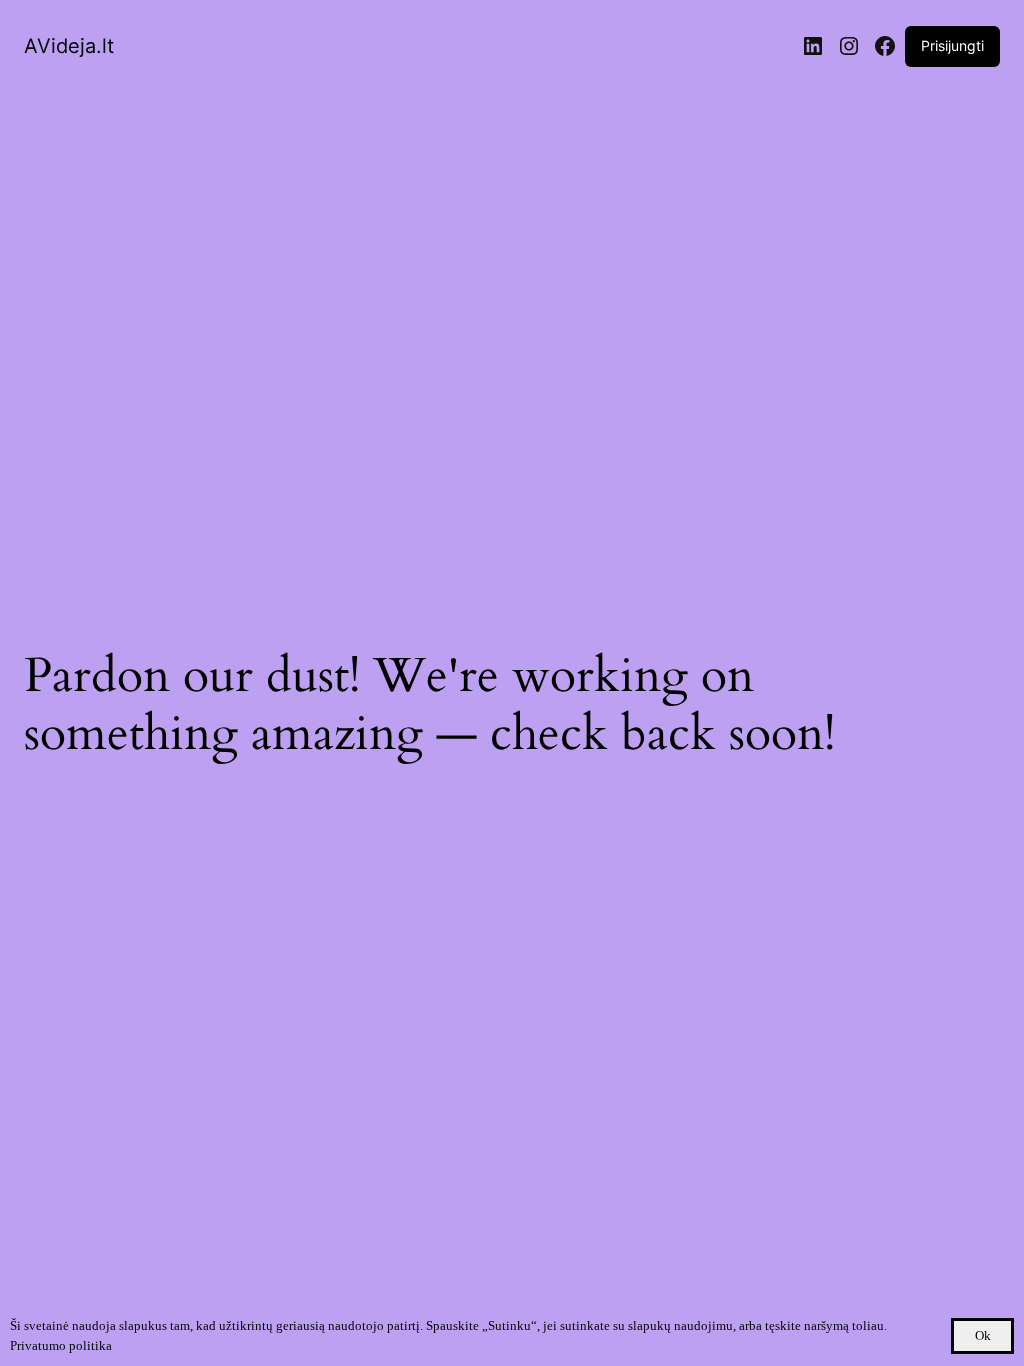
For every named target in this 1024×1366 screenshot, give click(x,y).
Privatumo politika (61, 1345)
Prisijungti (952, 45)
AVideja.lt (69, 46)
